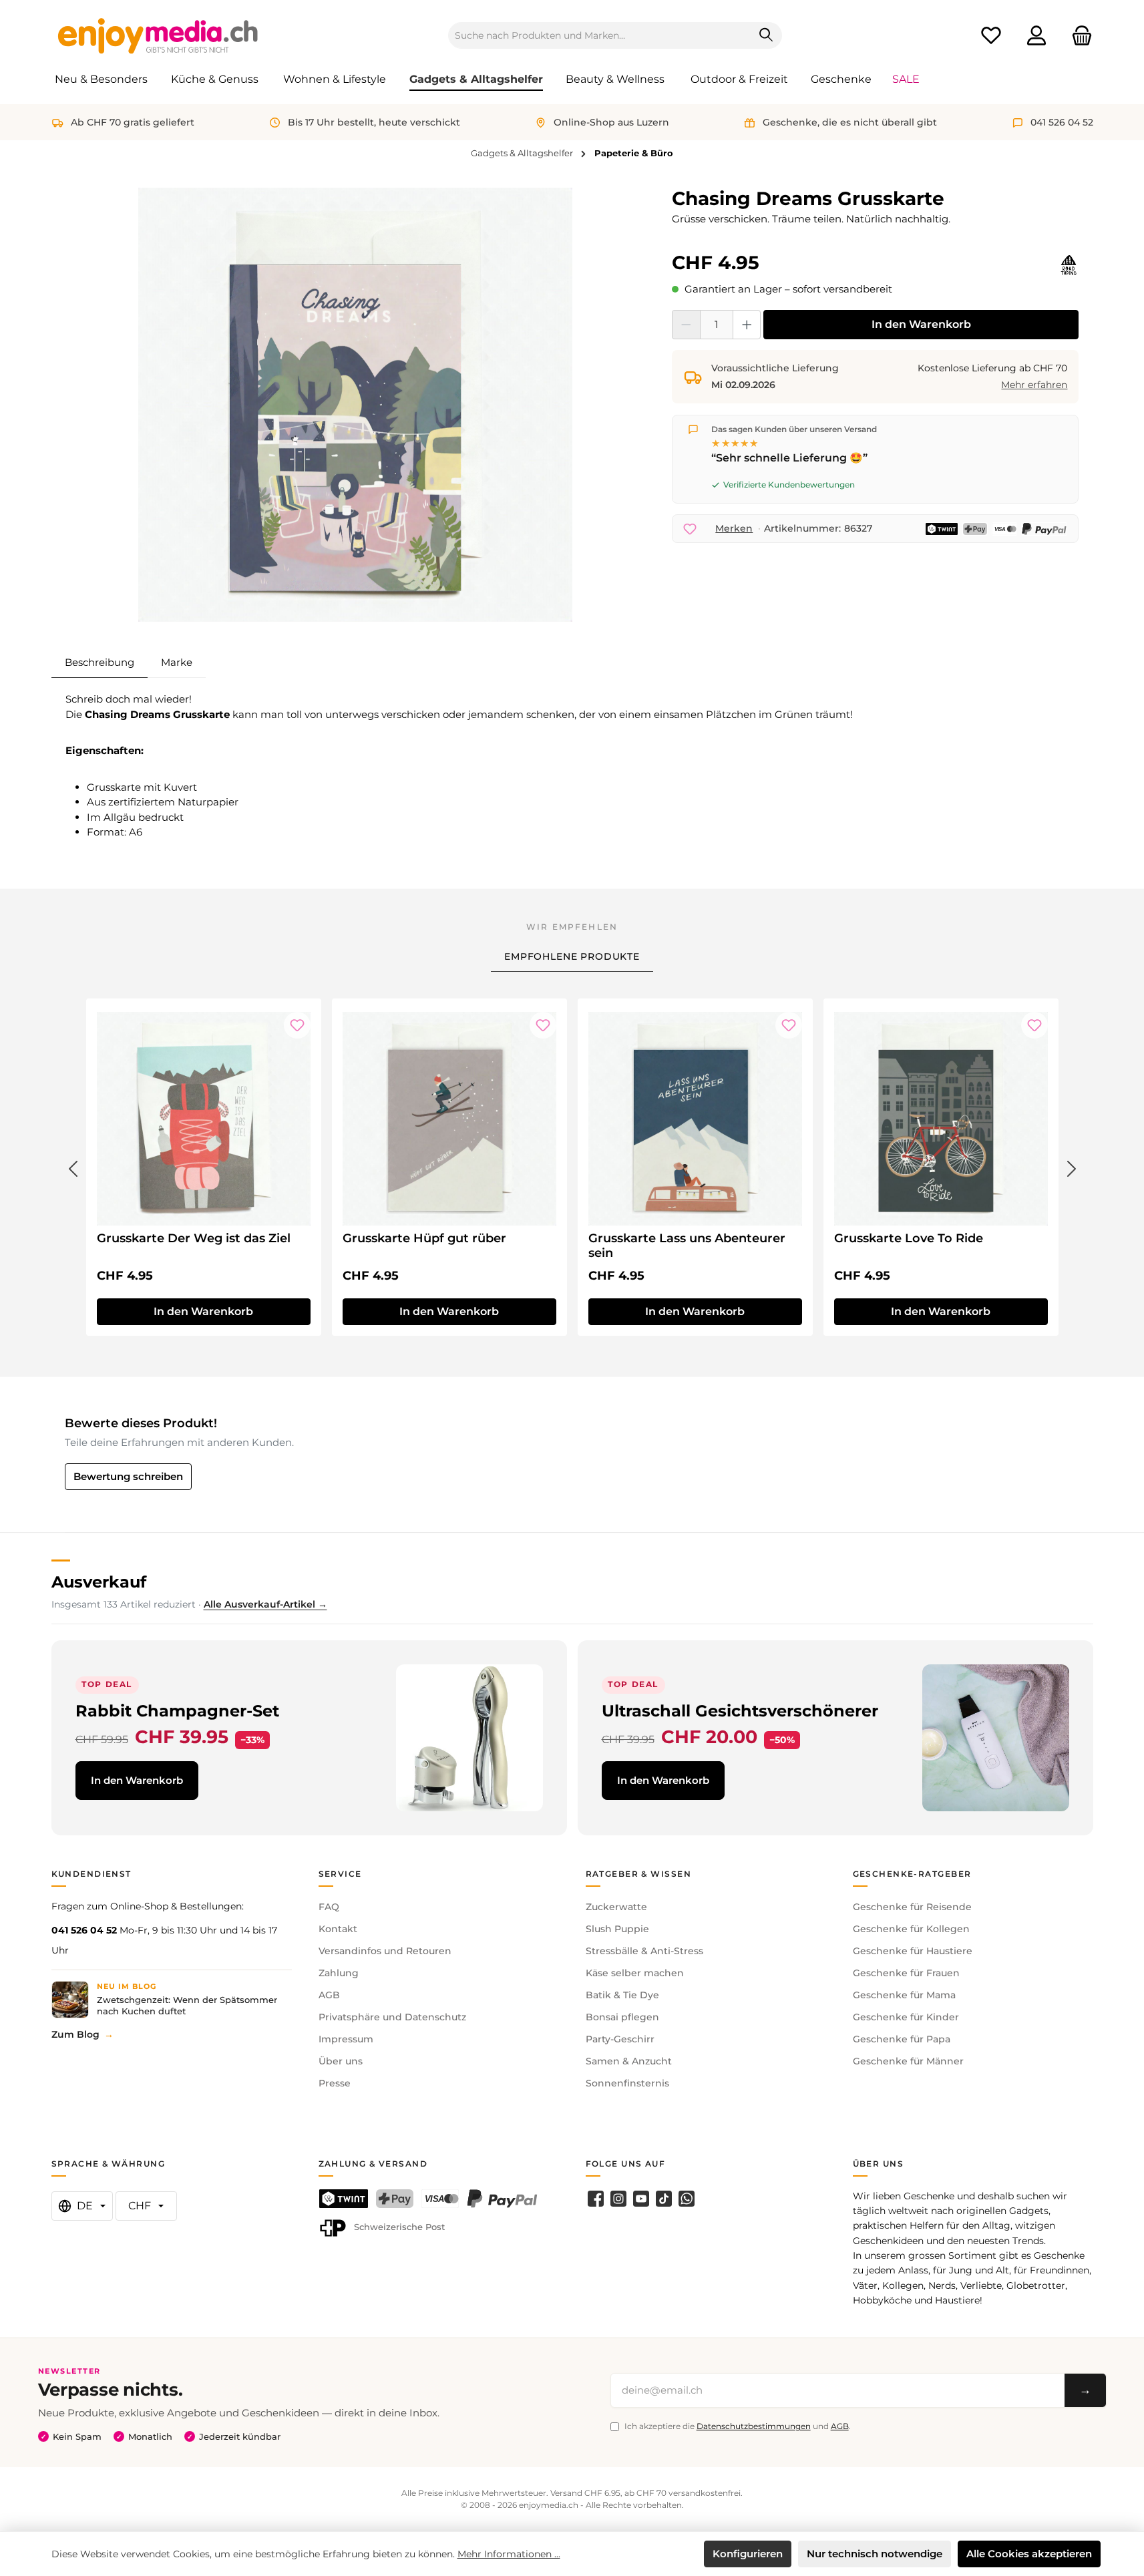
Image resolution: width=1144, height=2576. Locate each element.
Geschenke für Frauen (906, 1973)
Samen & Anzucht (629, 2061)
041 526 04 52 (84, 1930)
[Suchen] (766, 35)
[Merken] (297, 1025)
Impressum (346, 2039)
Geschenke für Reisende (912, 1907)
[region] (356, 405)
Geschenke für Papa (902, 2039)
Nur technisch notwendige (875, 2554)
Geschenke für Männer (908, 2061)
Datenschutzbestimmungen (754, 2426)
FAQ (329, 1907)
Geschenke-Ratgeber (912, 1874)
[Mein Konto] (1036, 36)
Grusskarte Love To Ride (909, 1238)
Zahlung (339, 1973)
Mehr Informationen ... (509, 2554)
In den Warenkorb (921, 324)
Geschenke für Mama (904, 1995)
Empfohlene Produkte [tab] (572, 956)
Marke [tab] (177, 662)
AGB (329, 1995)
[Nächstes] (1072, 1166)
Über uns (341, 2061)
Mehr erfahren (1034, 385)
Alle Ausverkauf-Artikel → (265, 1604)
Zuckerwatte (616, 1907)
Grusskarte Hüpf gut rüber (424, 1238)
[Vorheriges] (73, 1166)
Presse (335, 2083)
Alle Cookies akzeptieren (1029, 2554)
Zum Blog (75, 2034)
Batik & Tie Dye (622, 1995)
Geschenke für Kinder (906, 2017)
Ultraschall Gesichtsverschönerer (740, 1711)
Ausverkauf (99, 1582)
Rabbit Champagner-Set (177, 1711)
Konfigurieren (748, 2554)
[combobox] (600, 35)
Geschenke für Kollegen (911, 1929)
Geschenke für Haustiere (913, 1951)
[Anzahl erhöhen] (747, 325)
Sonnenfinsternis (627, 2083)
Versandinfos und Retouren (385, 1951)
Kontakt (338, 1929)
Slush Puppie (617, 1929)
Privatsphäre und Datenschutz (392, 2017)
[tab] (100, 663)
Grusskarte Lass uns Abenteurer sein (687, 1246)
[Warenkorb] (1078, 36)
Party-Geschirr (620, 2039)
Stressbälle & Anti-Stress (644, 1951)
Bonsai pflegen (622, 2017)
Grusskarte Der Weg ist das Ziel (194, 1238)
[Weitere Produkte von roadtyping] (1069, 265)
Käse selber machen (635, 1973)
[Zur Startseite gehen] (158, 35)
